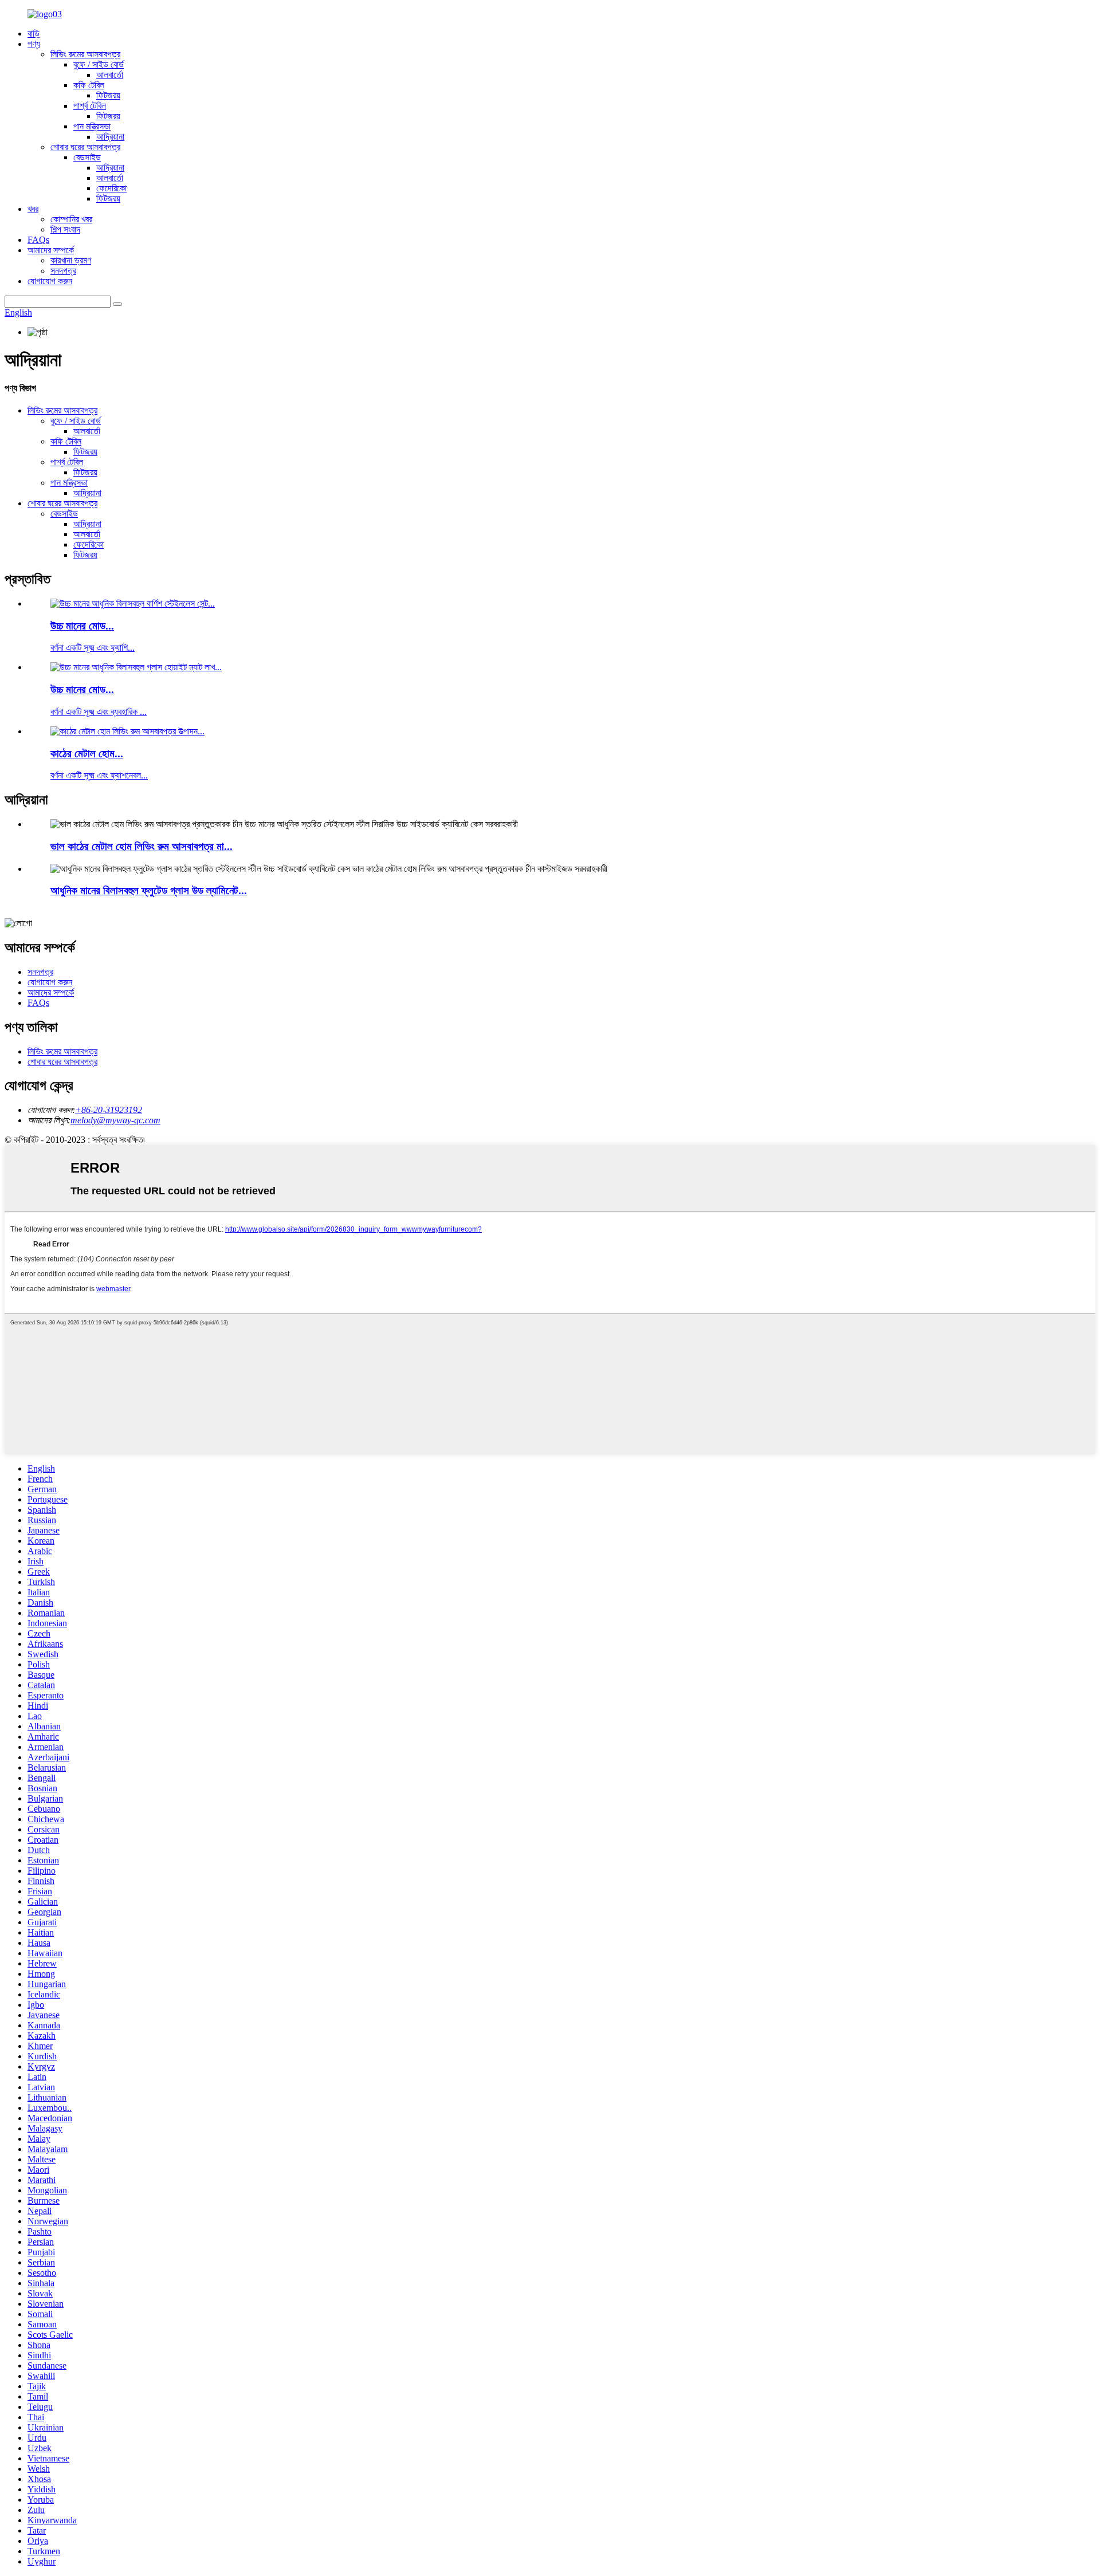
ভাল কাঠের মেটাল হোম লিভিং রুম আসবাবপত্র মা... (142, 846)
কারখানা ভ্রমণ (71, 260)
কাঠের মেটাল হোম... (87, 754)
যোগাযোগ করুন (50, 281)
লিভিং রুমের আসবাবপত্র (85, 54)
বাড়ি (34, 34)
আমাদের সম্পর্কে (51, 250)
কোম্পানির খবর (71, 219)
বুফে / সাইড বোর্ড (99, 64)
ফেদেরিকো (111, 188)
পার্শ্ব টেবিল (90, 106)
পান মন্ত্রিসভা (92, 126)
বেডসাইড (87, 157)
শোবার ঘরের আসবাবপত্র (85, 147)
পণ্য (34, 44)
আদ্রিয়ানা (110, 137)
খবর (33, 209)
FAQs (38, 240)
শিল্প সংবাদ (65, 229)
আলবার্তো (110, 75)
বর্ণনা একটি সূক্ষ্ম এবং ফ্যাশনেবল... (99, 775)
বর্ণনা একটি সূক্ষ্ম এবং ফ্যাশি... (93, 648)
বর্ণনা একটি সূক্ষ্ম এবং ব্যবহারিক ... (99, 712)
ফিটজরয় (108, 95)
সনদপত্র (63, 271)
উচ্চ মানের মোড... (82, 626)
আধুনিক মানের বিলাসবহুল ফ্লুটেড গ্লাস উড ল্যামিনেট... (149, 890)
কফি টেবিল (89, 85)
